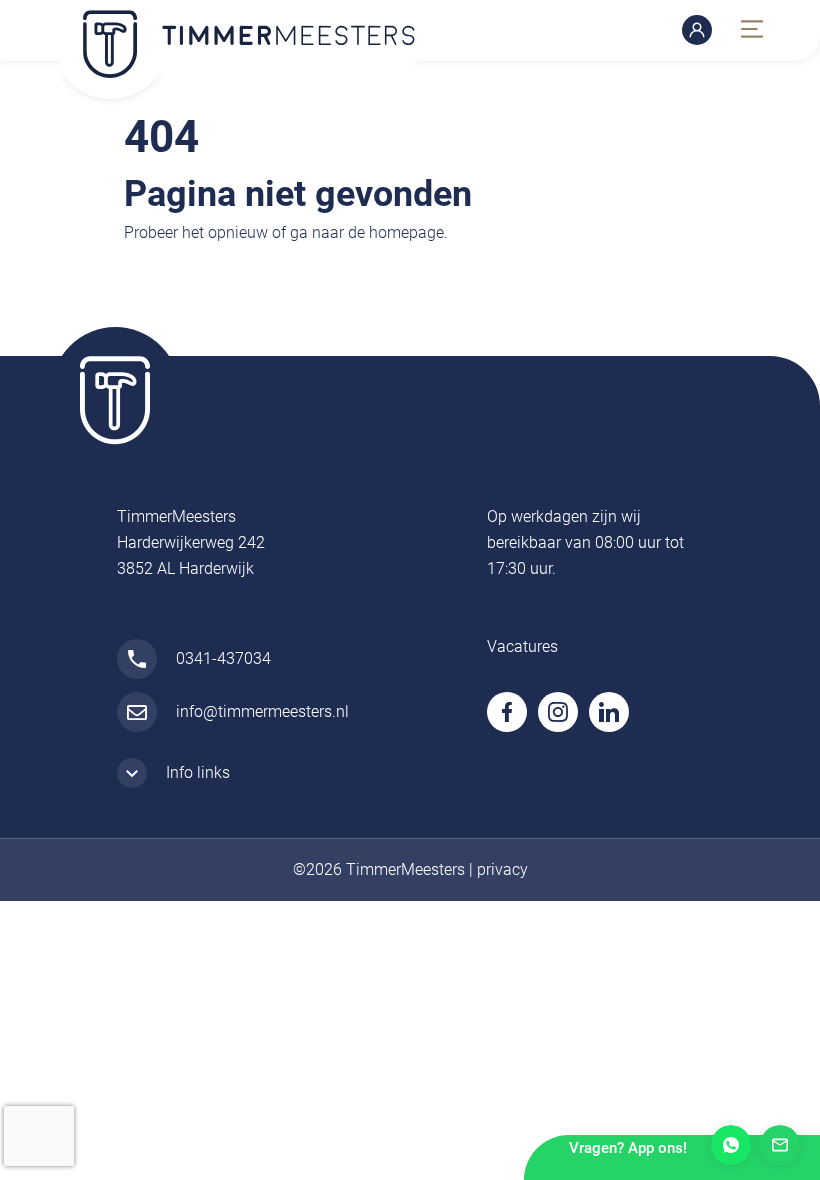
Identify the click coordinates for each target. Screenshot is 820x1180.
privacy (502, 869)
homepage (406, 232)
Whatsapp (731, 1145)
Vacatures (522, 646)
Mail (780, 1145)
